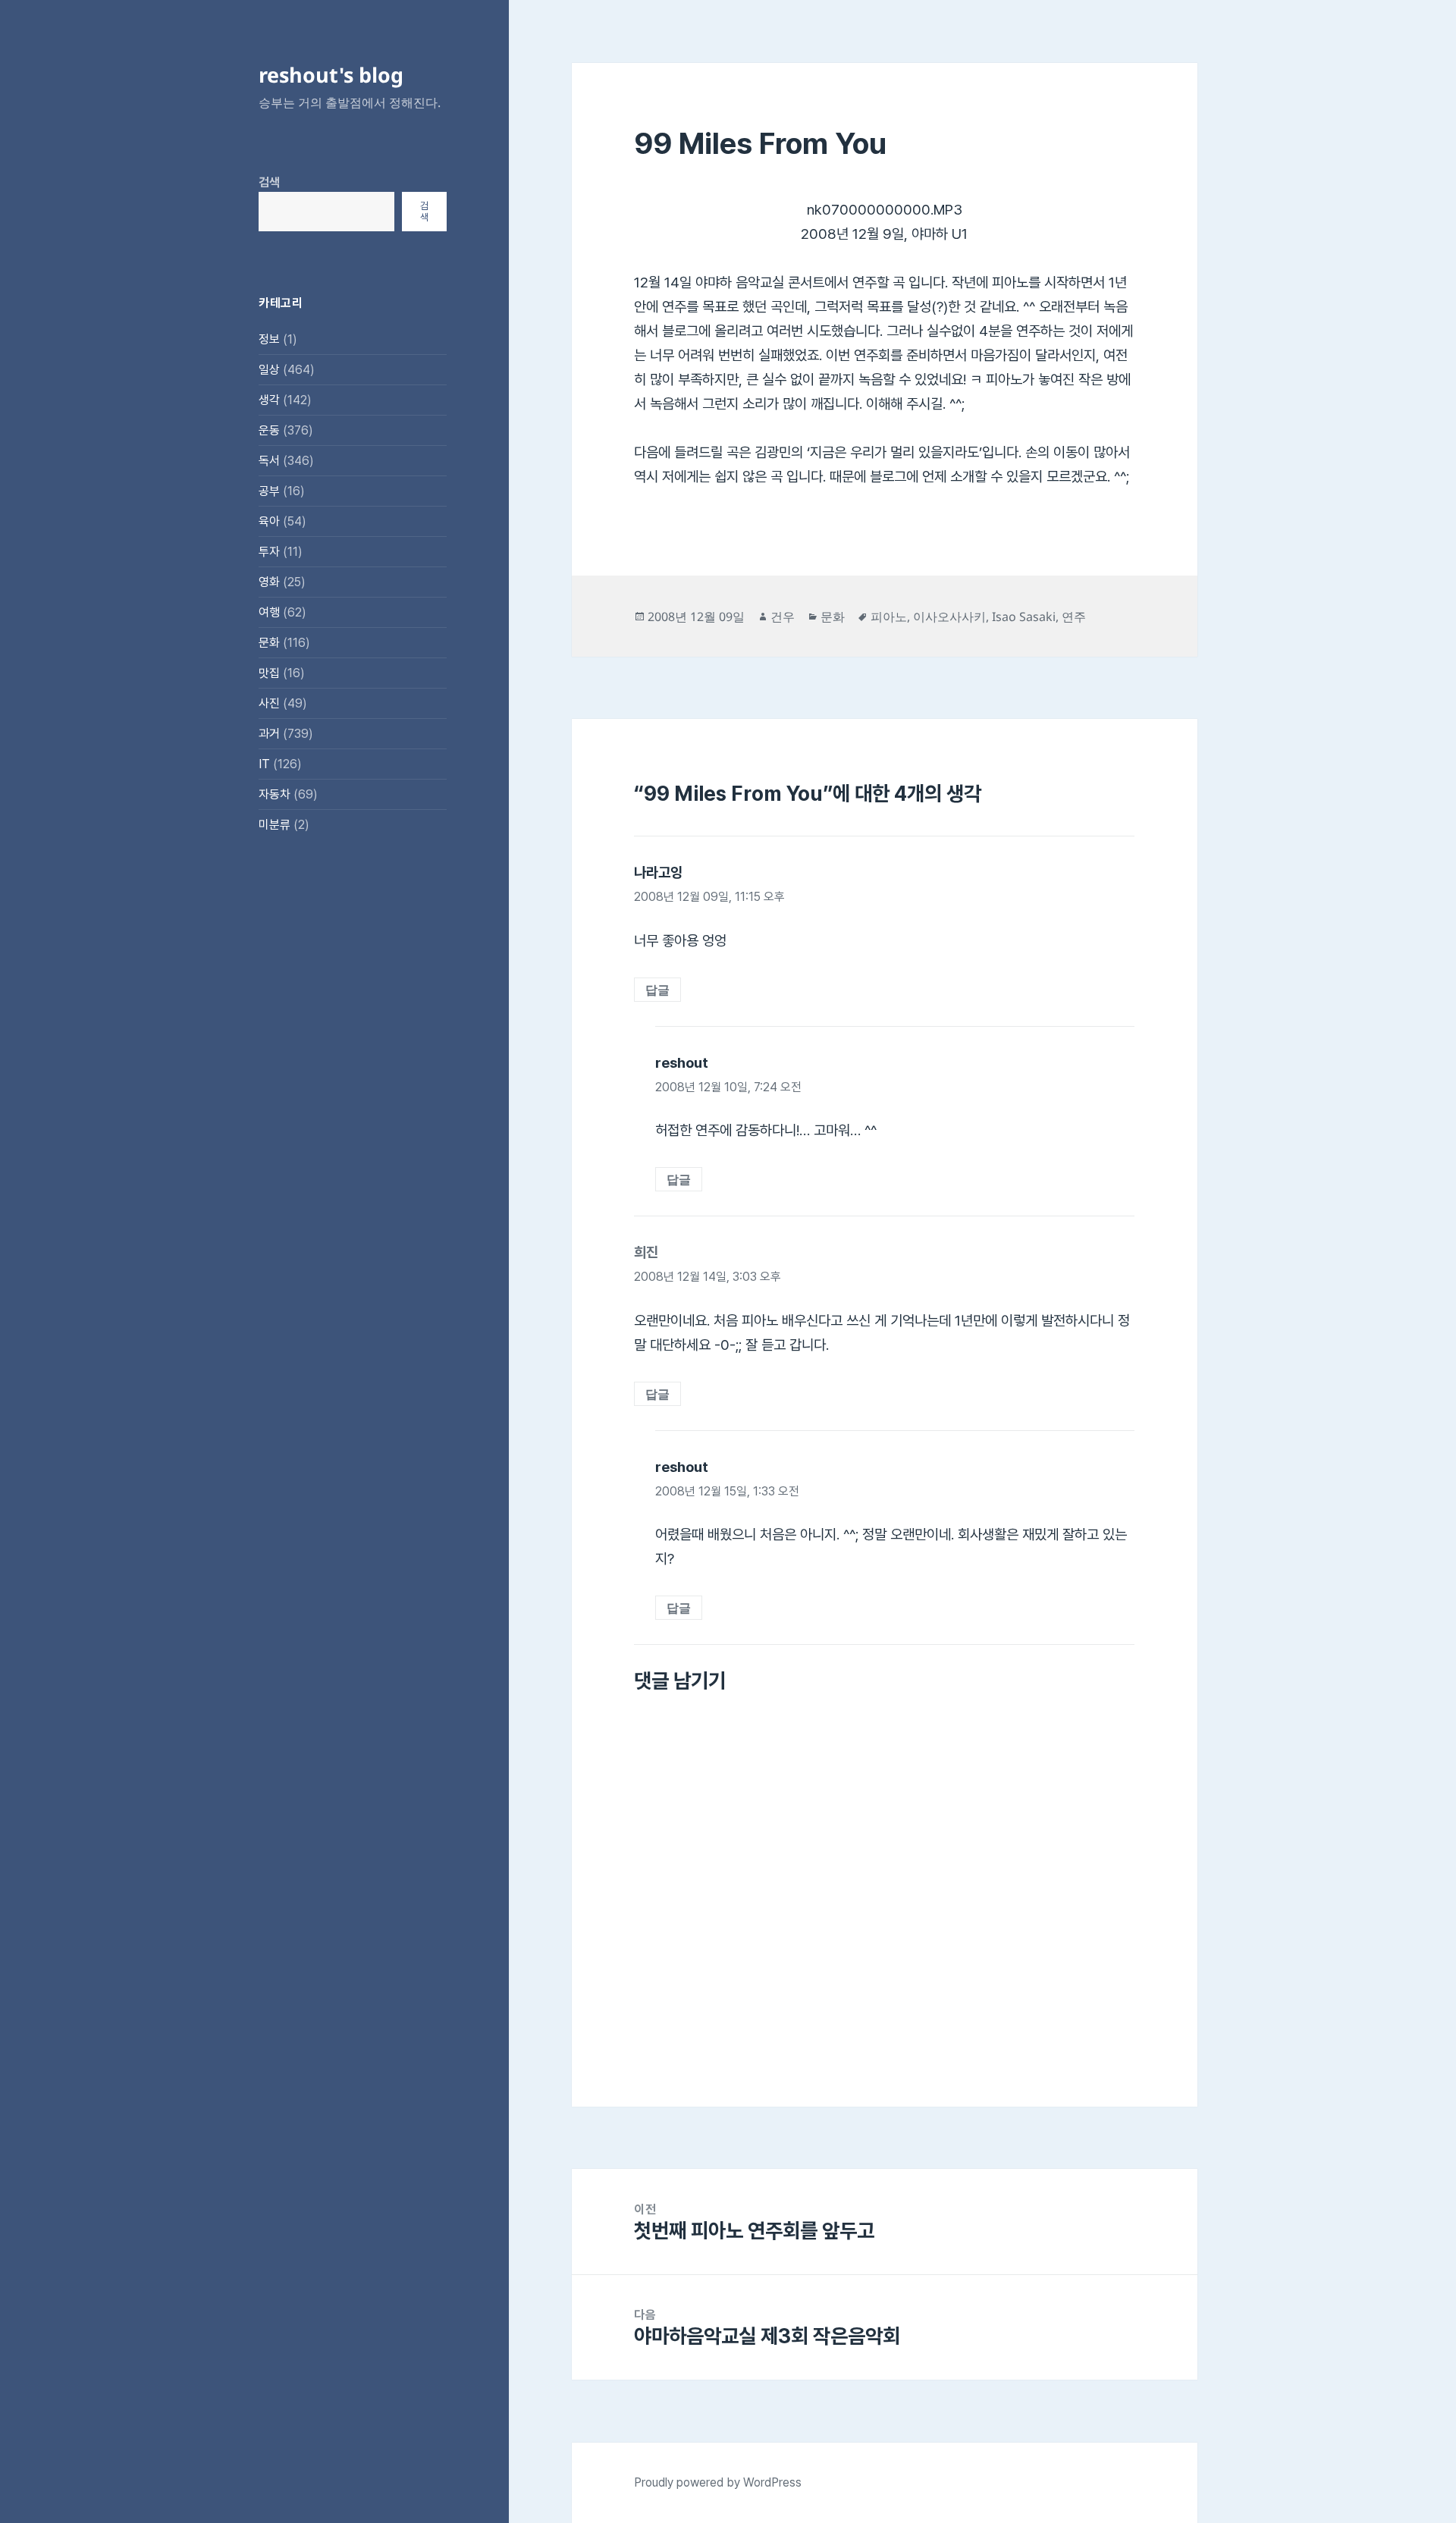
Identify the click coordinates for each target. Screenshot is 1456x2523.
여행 (269, 612)
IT (264, 764)
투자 (269, 552)
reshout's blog (331, 75)
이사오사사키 (949, 617)
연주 (1074, 617)
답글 (657, 990)
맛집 (269, 673)
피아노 (889, 617)
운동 (269, 430)
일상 (269, 370)
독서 (269, 461)
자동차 (275, 794)
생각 (269, 400)
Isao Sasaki (1024, 617)
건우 (783, 617)
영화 (269, 582)
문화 (269, 643)
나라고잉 (658, 872)
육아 (269, 521)
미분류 (275, 825)
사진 (269, 703)
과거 (269, 734)
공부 (269, 491)
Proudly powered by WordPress (718, 2482)
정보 (269, 339)
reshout (682, 1063)
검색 (269, 182)
